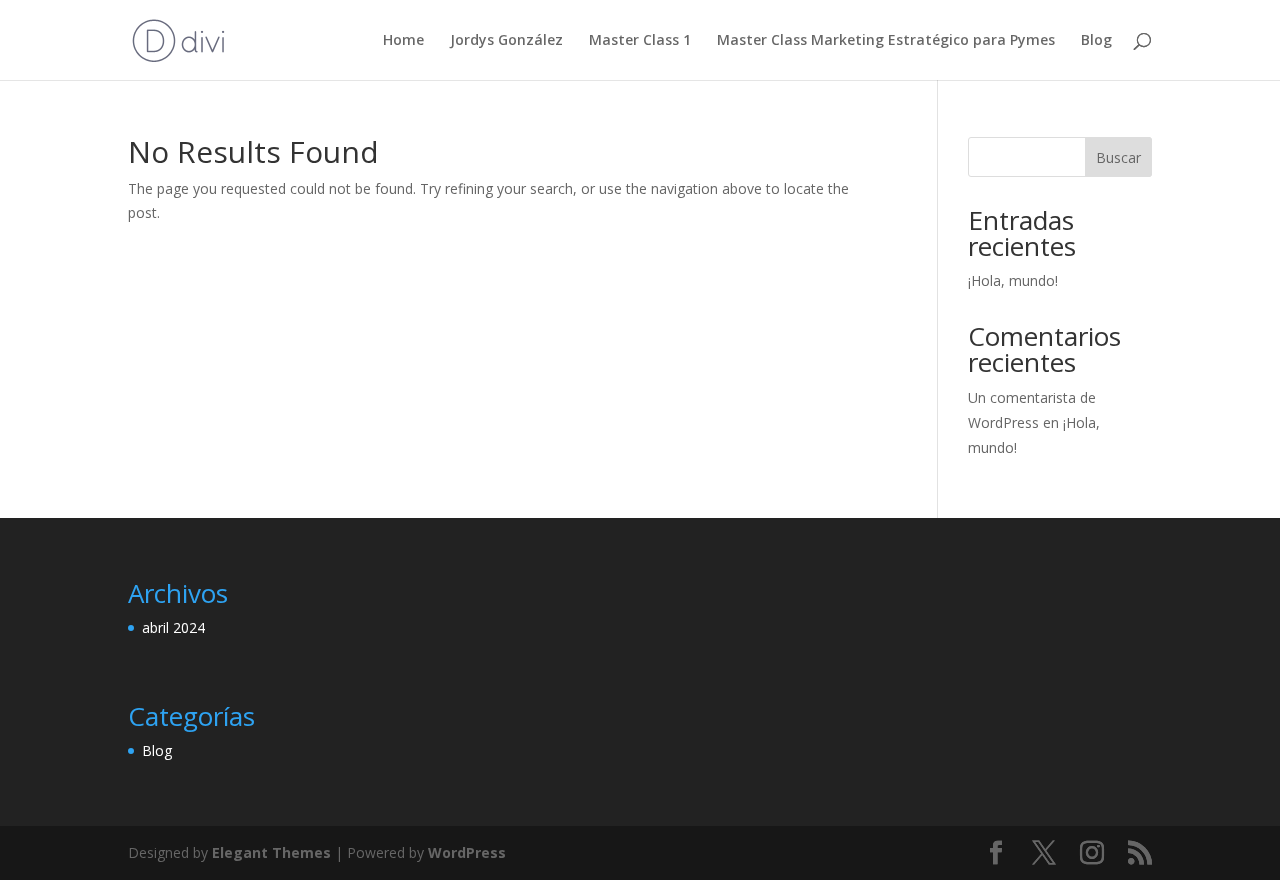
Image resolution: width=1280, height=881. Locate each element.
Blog (1096, 41)
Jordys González (506, 41)
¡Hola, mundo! (1013, 280)
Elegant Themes (271, 852)
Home (403, 41)
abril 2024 (173, 627)
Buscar (1118, 157)
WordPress (467, 852)
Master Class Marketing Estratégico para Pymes (886, 41)
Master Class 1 (640, 41)
